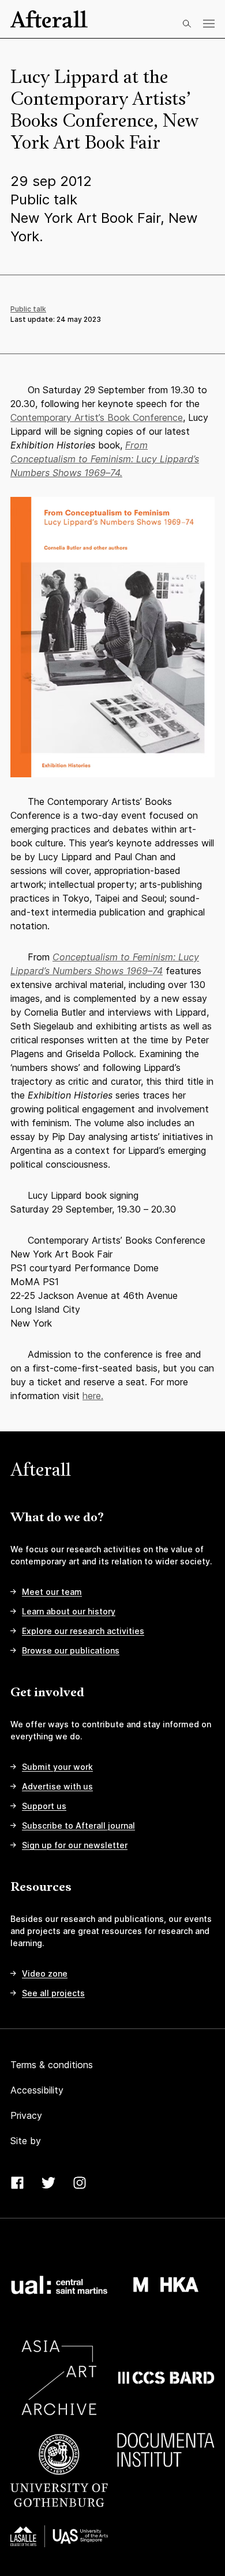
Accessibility (37, 2090)
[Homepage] (49, 19)
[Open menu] (209, 24)
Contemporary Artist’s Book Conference (97, 417)
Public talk (28, 309)
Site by (26, 2141)
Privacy (26, 2115)
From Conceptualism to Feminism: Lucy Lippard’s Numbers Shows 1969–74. (105, 459)
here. (93, 1396)
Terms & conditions (52, 2065)
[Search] (187, 24)
